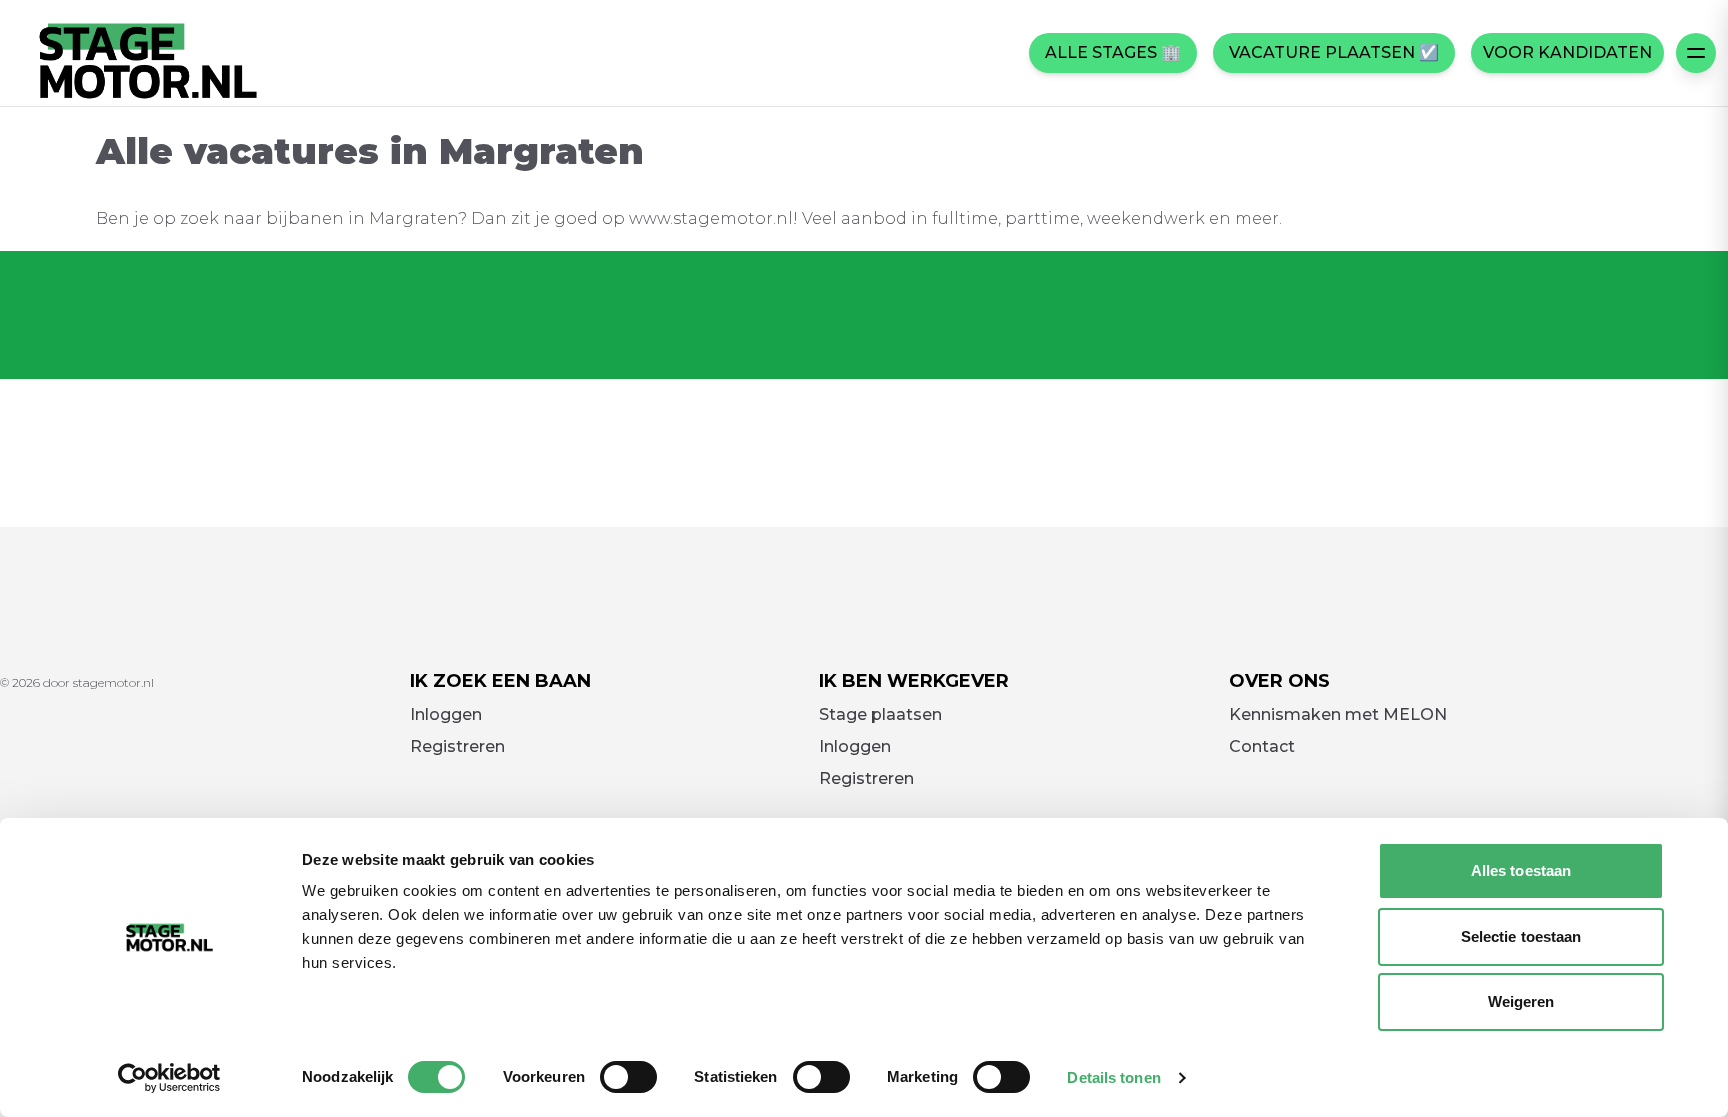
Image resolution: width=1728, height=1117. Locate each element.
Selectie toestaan (1521, 936)
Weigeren (1521, 1001)
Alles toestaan (1521, 870)
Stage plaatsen (880, 714)
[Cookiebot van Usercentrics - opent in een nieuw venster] (169, 1078)
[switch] (628, 1077)
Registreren (457, 746)
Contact (1262, 746)
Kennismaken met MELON (1338, 714)
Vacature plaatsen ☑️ (1334, 52)
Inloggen (446, 714)
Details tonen (1113, 1077)
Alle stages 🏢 (1113, 52)
